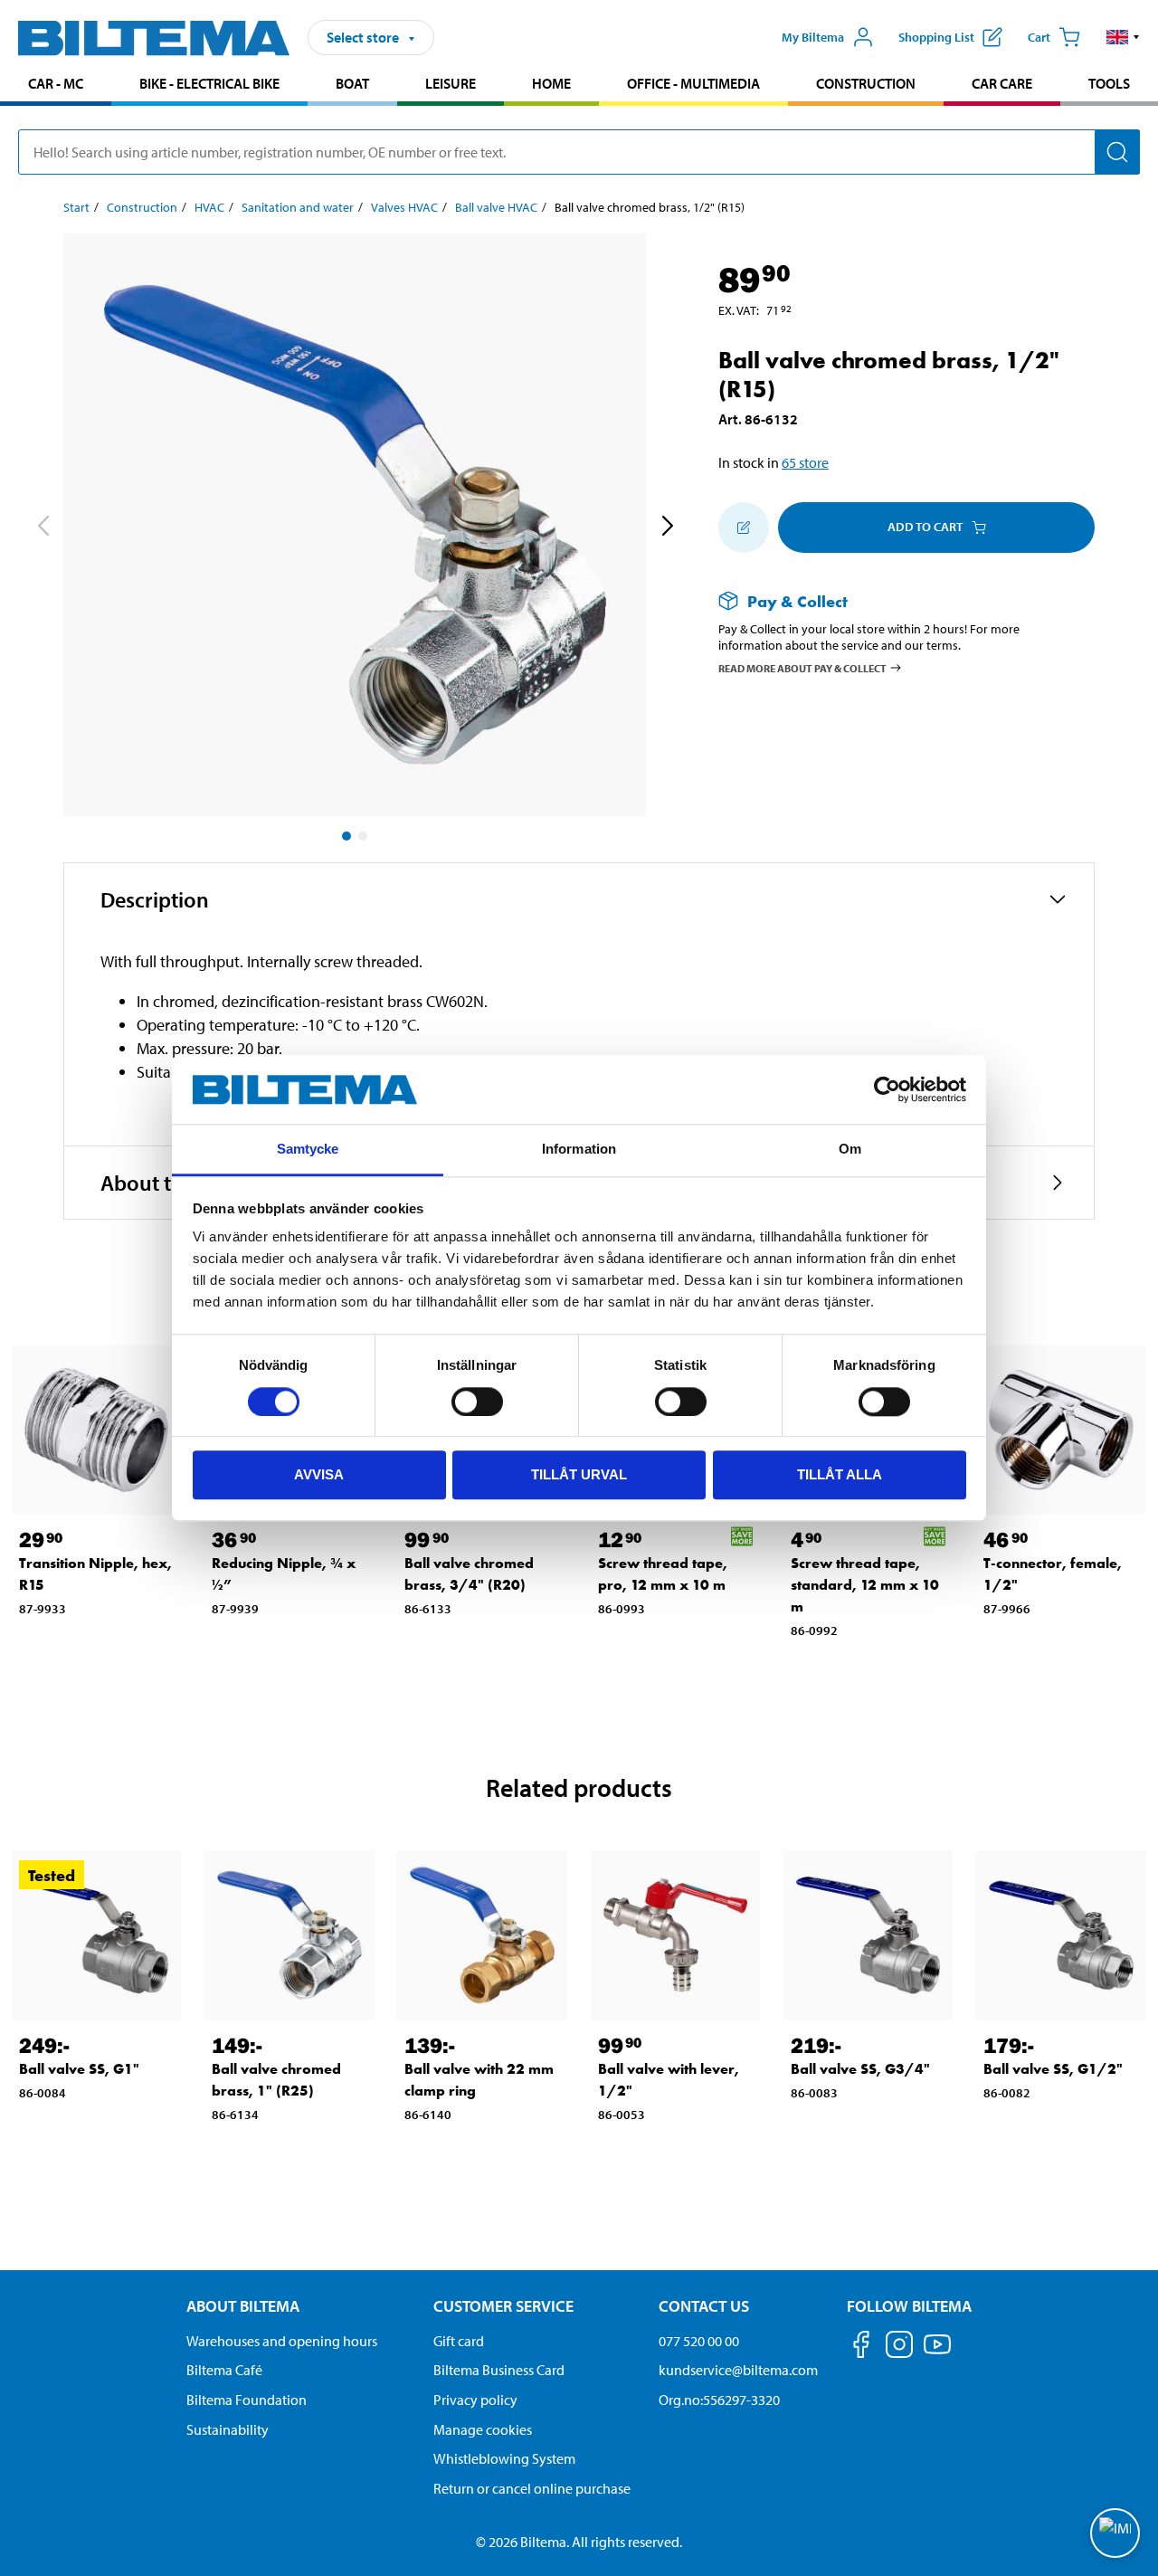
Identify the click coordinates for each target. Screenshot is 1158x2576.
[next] (667, 528)
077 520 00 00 (699, 2341)
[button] (1123, 37)
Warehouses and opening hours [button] (282, 2341)
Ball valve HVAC (496, 207)
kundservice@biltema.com (738, 2370)
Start (76, 207)
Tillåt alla (840, 1474)
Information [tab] (579, 1150)
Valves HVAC (404, 207)
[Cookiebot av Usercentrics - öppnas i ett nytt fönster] (887, 1089)
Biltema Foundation (247, 2400)
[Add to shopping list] (744, 528)
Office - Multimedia (693, 83)
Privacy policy (475, 2400)
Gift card (459, 2341)
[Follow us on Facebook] (861, 2348)
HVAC (209, 207)
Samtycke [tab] (308, 1150)
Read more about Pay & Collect (802, 668)
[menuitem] (56, 86)
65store (805, 462)
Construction (866, 83)
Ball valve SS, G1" (79, 2069)
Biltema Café (224, 2370)
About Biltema (243, 2306)
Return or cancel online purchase (532, 2488)
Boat (352, 83)
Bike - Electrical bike (209, 83)
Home (551, 83)
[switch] (477, 1402)
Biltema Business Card (499, 2370)
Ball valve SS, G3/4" (860, 2069)
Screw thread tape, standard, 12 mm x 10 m (865, 1585)
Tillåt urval (579, 1474)
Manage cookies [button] (483, 2429)
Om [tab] (850, 1150)
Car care (1002, 83)
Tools (1109, 83)
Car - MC (56, 83)
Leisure (451, 83)
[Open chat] (1115, 2533)
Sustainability (228, 2429)
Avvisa (319, 1474)
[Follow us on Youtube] (937, 2353)
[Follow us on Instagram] (899, 2348)
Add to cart (925, 527)
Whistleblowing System (504, 2458)
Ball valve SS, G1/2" (1053, 2069)
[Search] (1117, 152)
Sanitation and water (298, 207)
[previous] (43, 528)
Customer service (503, 2306)
